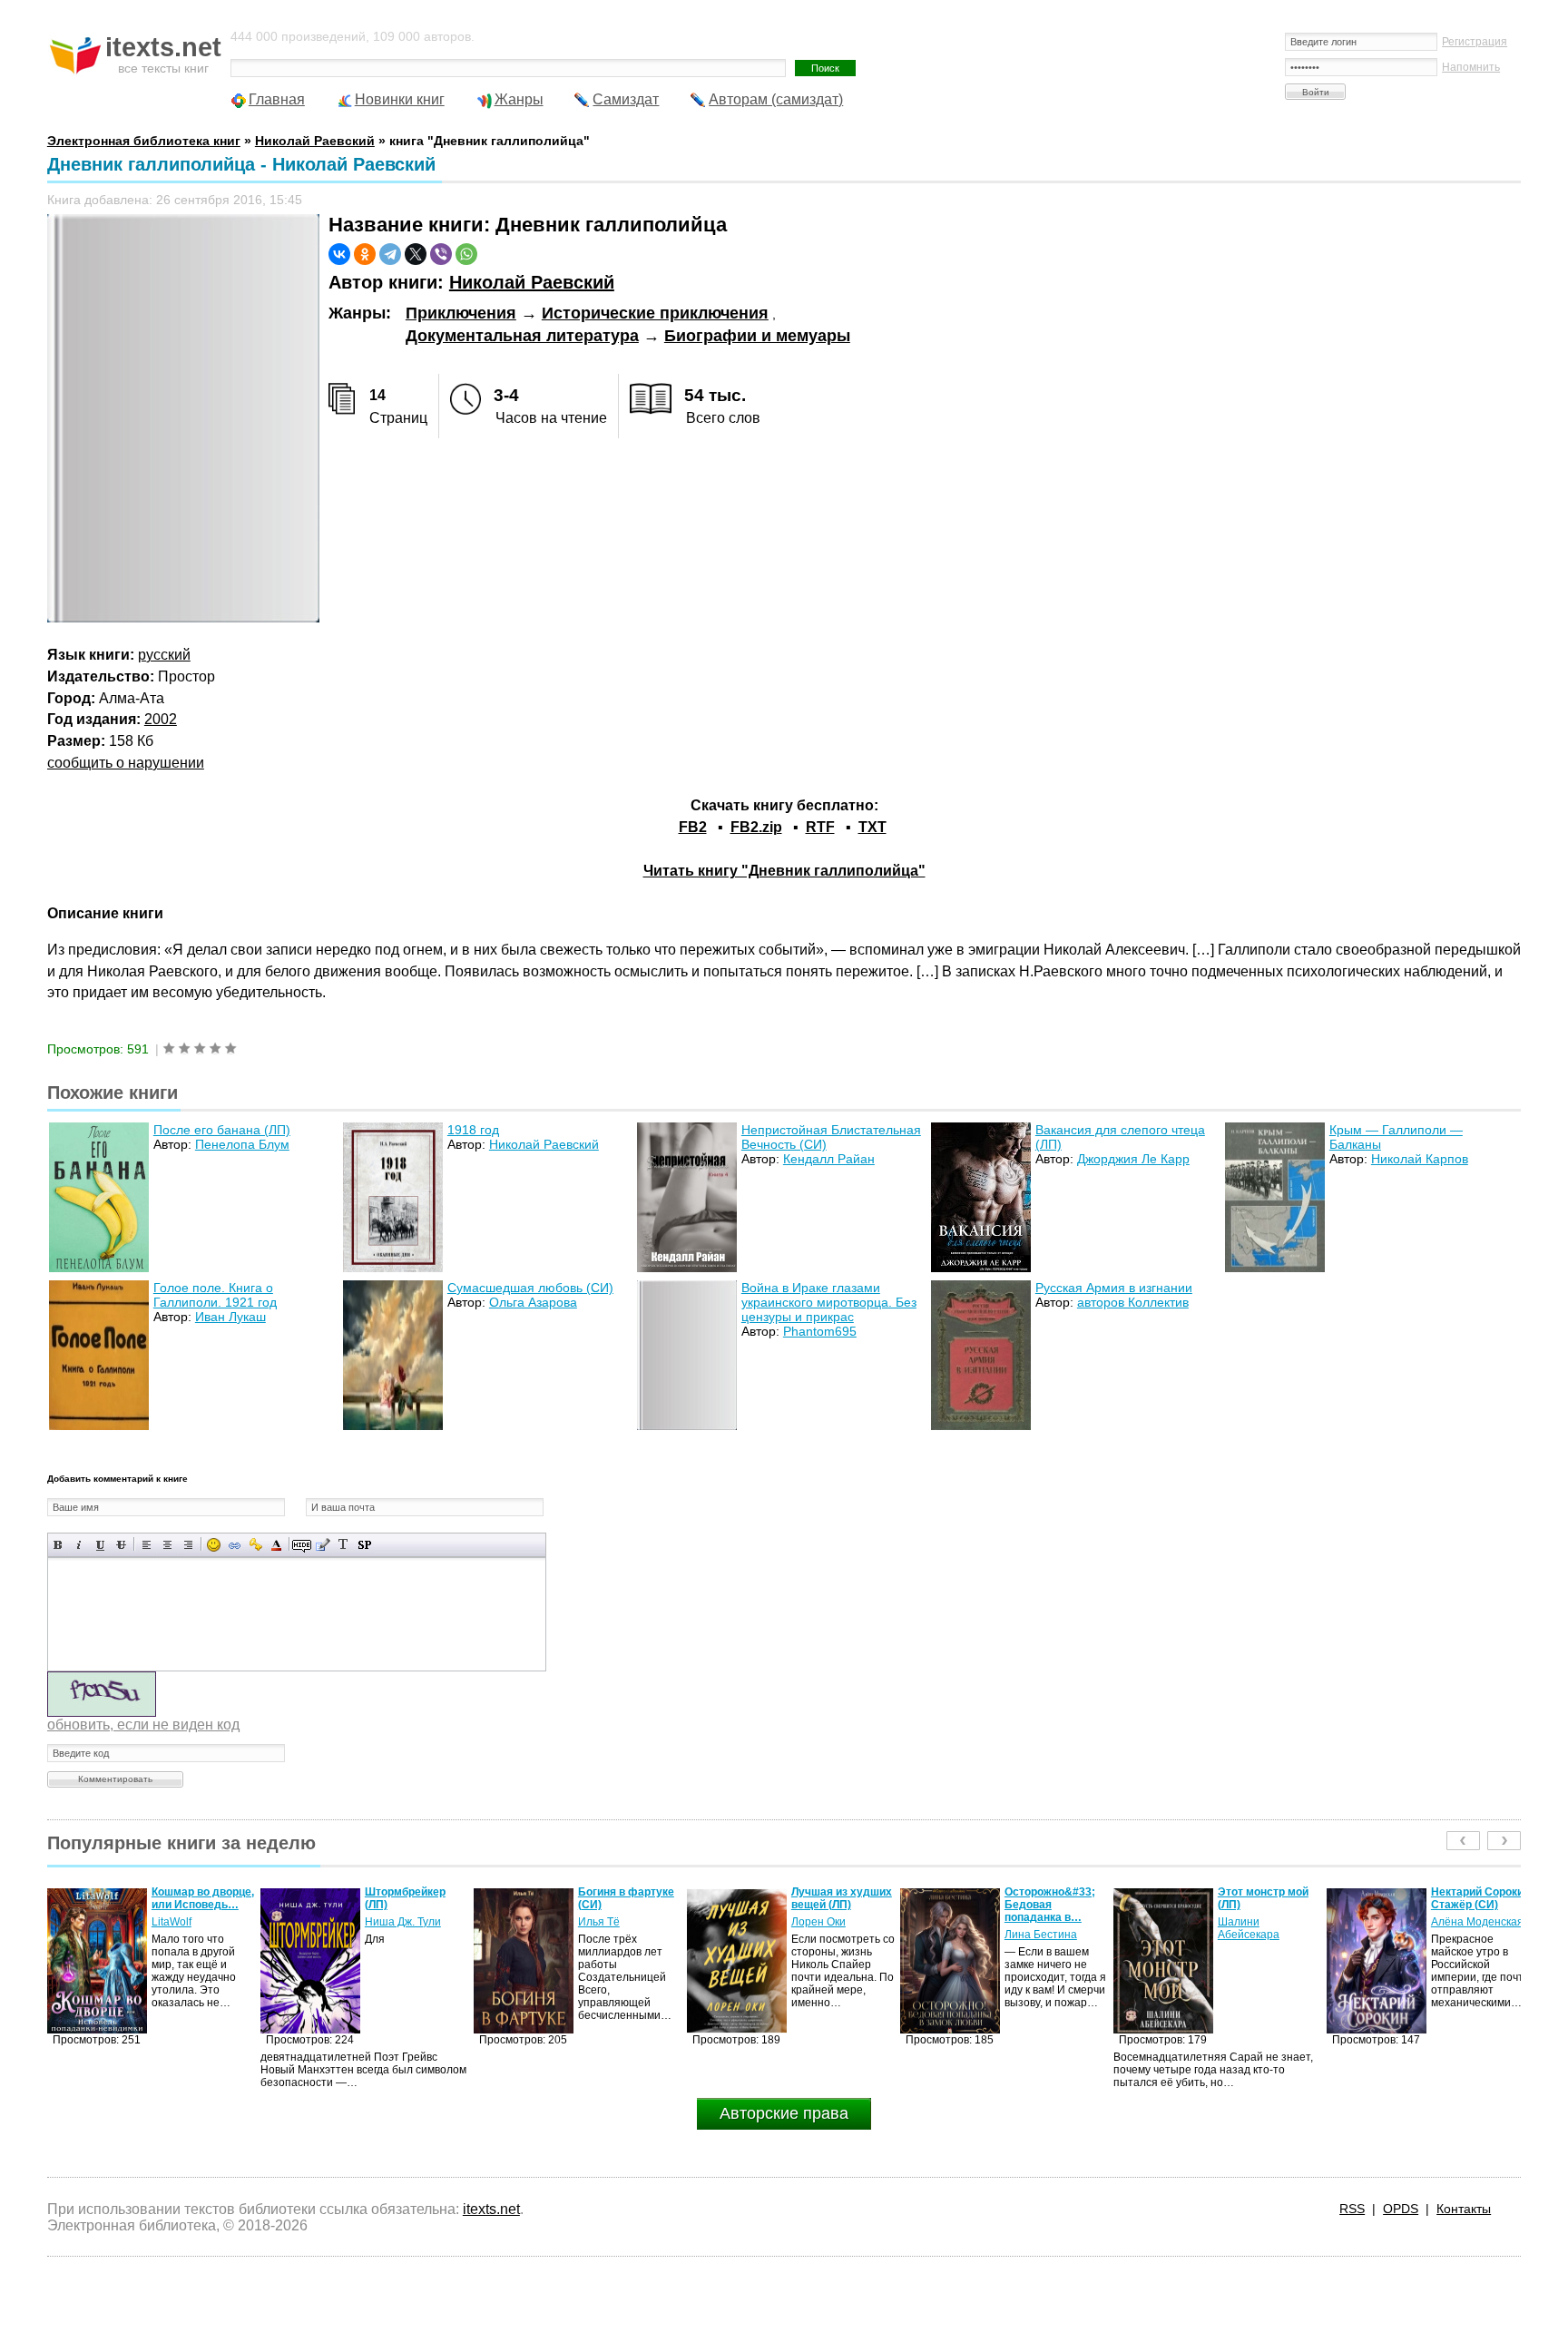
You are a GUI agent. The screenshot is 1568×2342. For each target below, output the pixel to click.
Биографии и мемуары (757, 336)
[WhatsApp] (466, 254)
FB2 (693, 827)
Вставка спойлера (364, 1545)
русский (164, 655)
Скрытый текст (302, 1545)
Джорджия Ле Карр (1133, 1159)
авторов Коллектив (1133, 1302)
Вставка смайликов (214, 1545)
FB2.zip (756, 827)
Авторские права (784, 2113)
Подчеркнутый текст (100, 1545)
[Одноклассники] (365, 254)
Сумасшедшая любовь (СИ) (530, 1288)
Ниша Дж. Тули (190, 1922)
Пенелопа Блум (242, 1144)
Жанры (519, 99)
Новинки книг (400, 99)
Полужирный (59, 1545)
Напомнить (1471, 67)
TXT (872, 827)
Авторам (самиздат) (776, 99)
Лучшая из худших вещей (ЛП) (628, 1898)
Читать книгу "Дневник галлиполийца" (784, 871)
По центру (167, 1545)
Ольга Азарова (533, 1302)
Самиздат (626, 99)
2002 (161, 719)
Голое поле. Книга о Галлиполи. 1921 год (215, 1295)
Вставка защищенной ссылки (255, 1545)
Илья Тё (386, 1922)
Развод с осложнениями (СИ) (1471, 1905)
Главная (277, 99)
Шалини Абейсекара (1035, 1928)
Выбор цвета (276, 1545)
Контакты (1464, 2209)
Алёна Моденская (1264, 1922)
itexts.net (491, 2209)
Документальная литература (522, 336)
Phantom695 (820, 1331)
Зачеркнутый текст (121, 1545)
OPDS (1401, 2209)
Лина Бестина (828, 1935)
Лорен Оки (605, 1922)
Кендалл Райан (829, 1159)
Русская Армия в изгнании (1114, 1288)
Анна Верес (1461, 1935)
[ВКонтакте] (339, 254)
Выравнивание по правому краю (188, 1545)
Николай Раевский (532, 282)
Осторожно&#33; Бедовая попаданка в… (837, 1905)
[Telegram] (390, 254)
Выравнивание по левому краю (147, 1545)
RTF (820, 827)
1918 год (473, 1130)
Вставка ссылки (235, 1545)
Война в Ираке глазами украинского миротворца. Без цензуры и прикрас (829, 1302)
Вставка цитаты (323, 1545)
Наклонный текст (79, 1545)
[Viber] (441, 254)
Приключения (461, 313)
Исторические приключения (655, 313)
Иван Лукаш (230, 1317)
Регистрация (1475, 42)
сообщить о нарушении (126, 763)
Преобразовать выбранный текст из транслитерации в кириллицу (343, 1545)
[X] (416, 254)
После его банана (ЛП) (222, 1130)
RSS (1352, 2209)
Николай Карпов (1420, 1159)
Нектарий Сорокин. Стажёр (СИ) (1269, 1898)
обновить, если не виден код (143, 1725)
